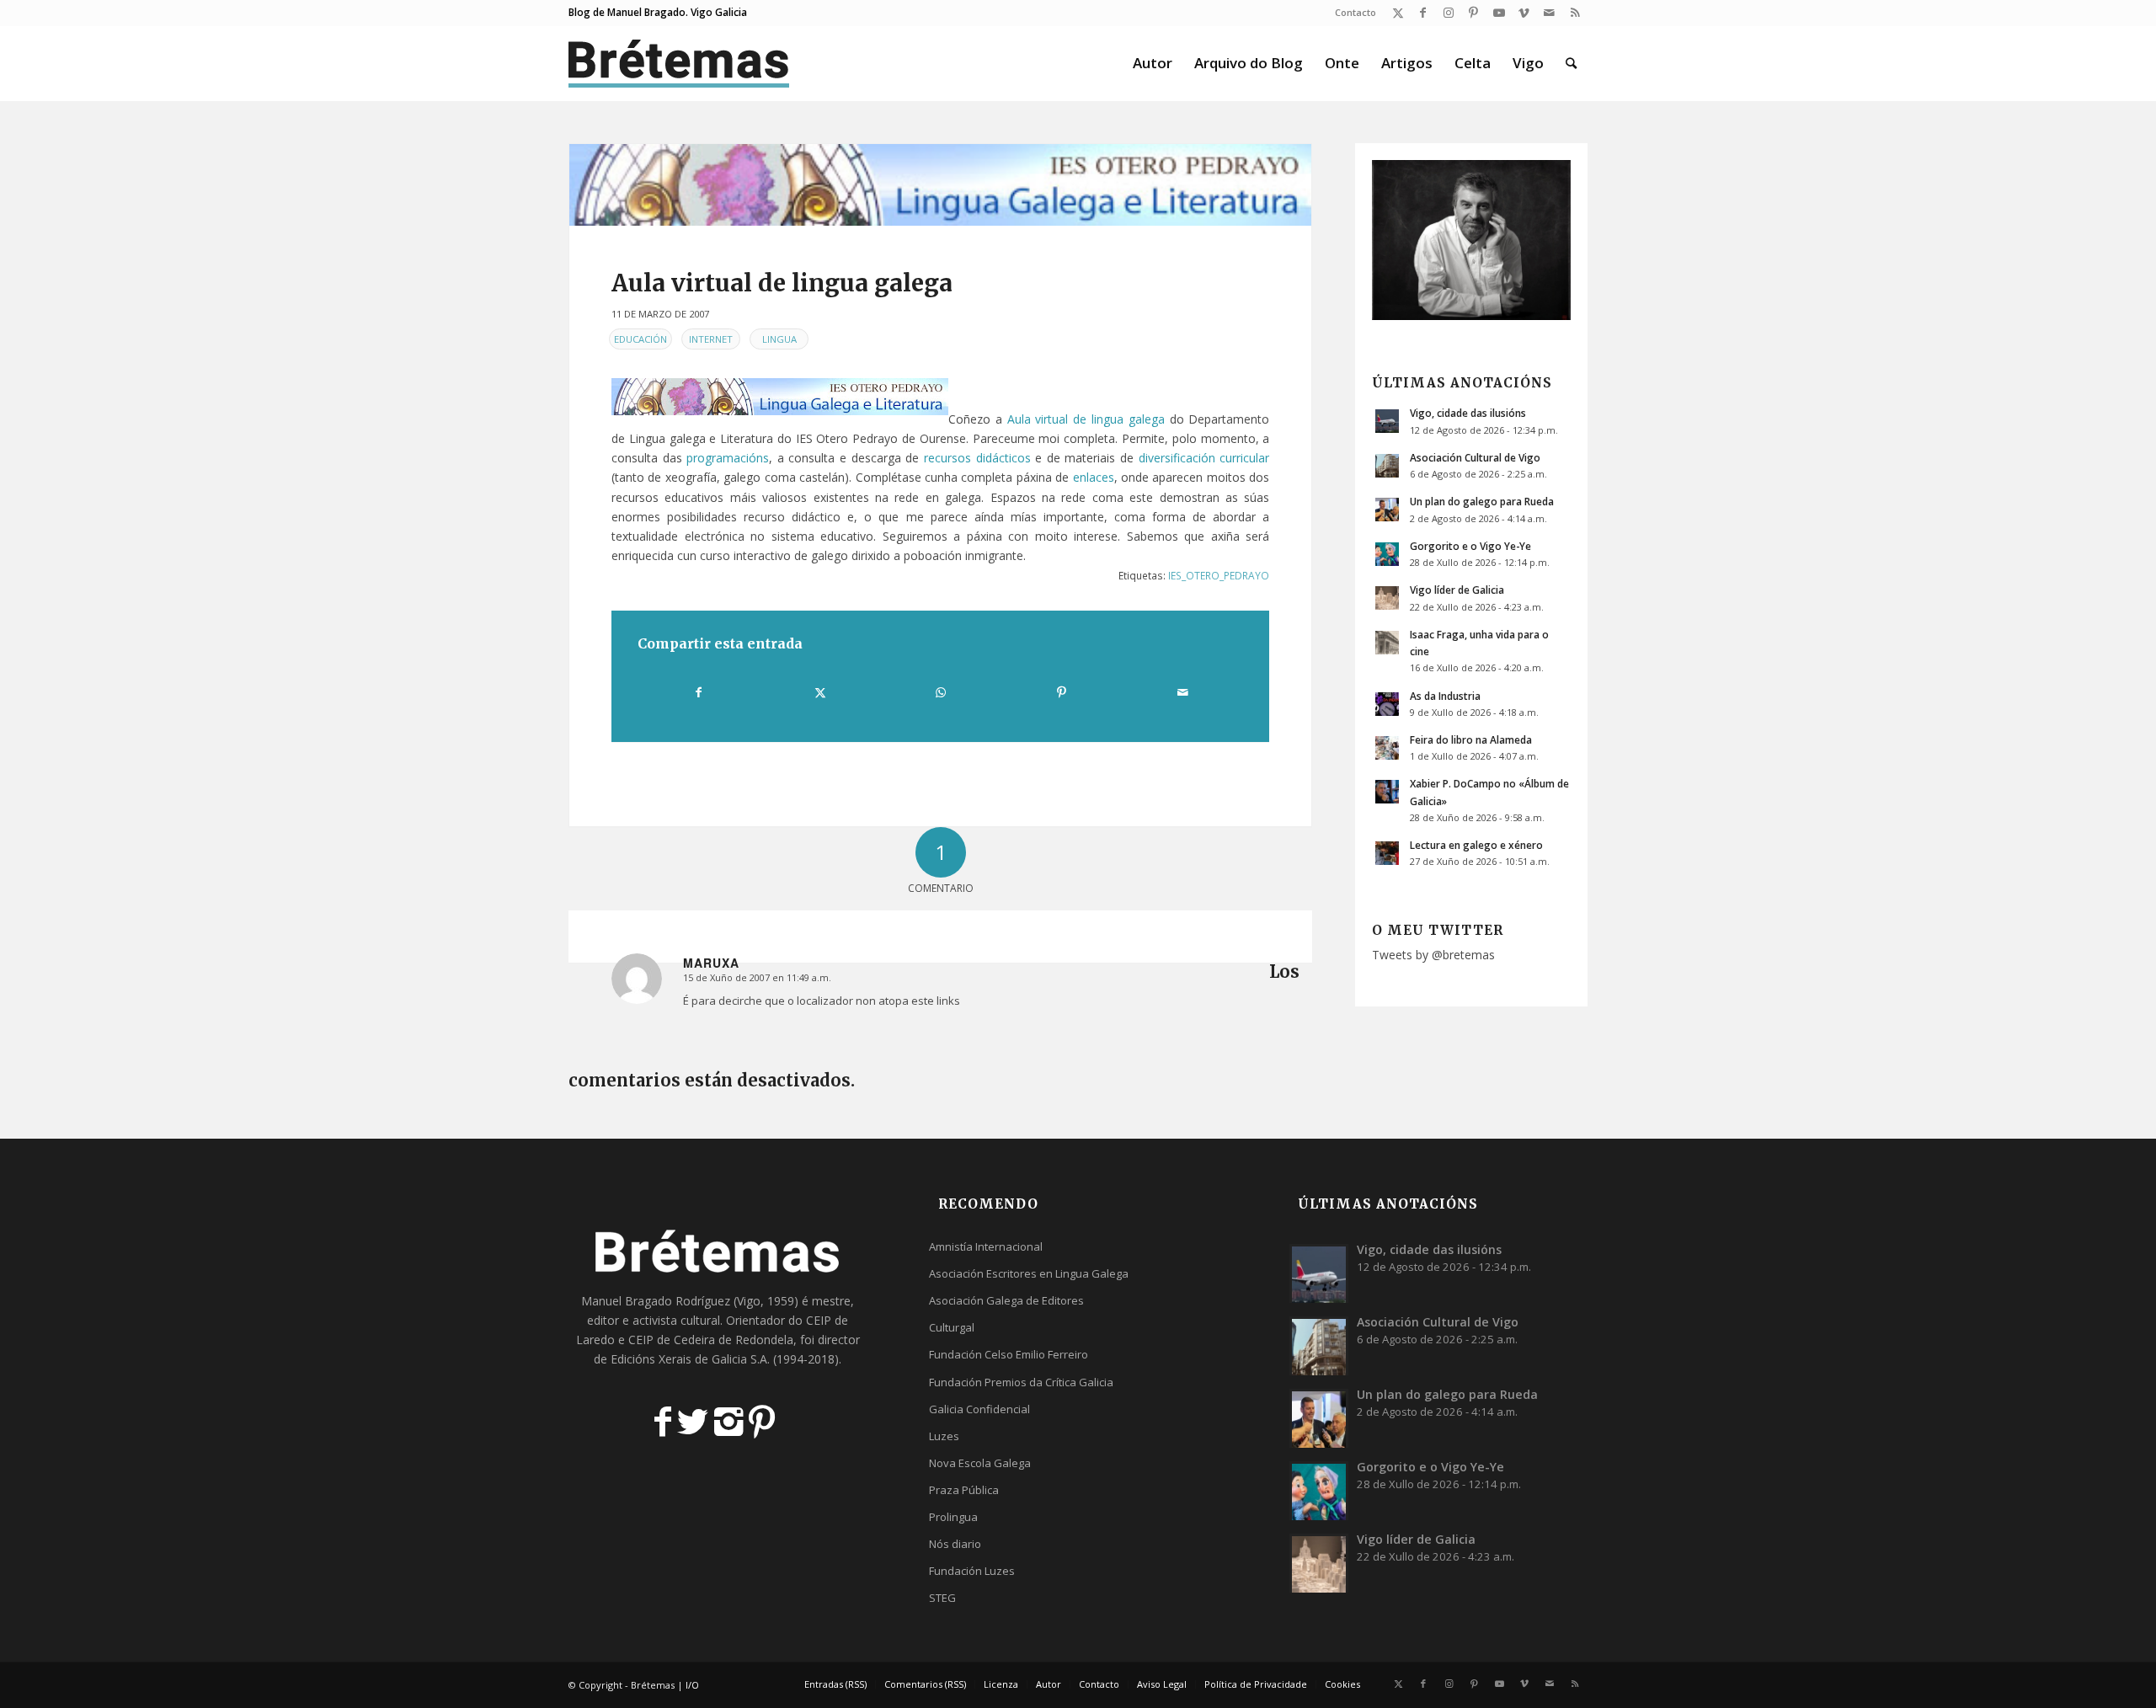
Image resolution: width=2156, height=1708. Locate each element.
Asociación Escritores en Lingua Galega (1029, 1273)
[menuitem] (1351, 13)
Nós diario (955, 1544)
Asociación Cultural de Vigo (1475, 457)
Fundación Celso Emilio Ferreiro (1009, 1354)
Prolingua (953, 1517)
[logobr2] (679, 63)
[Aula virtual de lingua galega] (940, 185)
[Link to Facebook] (1423, 13)
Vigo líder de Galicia (1457, 590)
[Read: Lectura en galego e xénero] (1387, 853)
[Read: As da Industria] (1387, 704)
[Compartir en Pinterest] (1061, 692)
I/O (692, 1685)
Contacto (1356, 12)
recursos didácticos (977, 458)
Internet (711, 339)
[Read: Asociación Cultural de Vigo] (1387, 466)
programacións (728, 458)
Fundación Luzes (972, 1571)
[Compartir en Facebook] (699, 692)
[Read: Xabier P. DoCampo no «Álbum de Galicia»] (1387, 792)
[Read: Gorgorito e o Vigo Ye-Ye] (1387, 554)
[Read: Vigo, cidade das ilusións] (1387, 421)
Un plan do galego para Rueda (1482, 501)
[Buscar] (1571, 63)
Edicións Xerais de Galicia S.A (689, 1359)
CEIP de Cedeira (672, 1340)
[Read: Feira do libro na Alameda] (1387, 748)
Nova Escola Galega (980, 1463)
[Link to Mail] (1549, 13)
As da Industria (1445, 696)
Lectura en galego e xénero (1476, 845)
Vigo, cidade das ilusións (1468, 413)
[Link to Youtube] (1499, 13)
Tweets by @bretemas (1433, 955)
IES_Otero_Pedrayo (1219, 575)
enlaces (1094, 477)
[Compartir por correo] (1182, 692)
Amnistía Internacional (986, 1246)
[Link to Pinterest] (1473, 13)
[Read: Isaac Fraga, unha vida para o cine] (1387, 643)
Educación (640, 339)
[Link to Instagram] (1448, 13)
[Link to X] (1398, 13)
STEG (942, 1598)
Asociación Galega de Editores (1006, 1300)
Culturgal (952, 1327)
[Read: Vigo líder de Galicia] (1387, 598)
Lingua (779, 339)
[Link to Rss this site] (1575, 13)
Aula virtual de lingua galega (1086, 419)
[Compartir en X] (819, 692)
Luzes (944, 1436)
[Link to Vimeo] (1524, 13)
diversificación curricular (1204, 458)
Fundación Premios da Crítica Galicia (1021, 1382)
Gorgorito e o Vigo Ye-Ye (1470, 546)
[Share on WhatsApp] (941, 692)
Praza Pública (964, 1490)
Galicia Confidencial (979, 1409)
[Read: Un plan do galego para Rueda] (1387, 510)
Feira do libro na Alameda (1471, 739)
